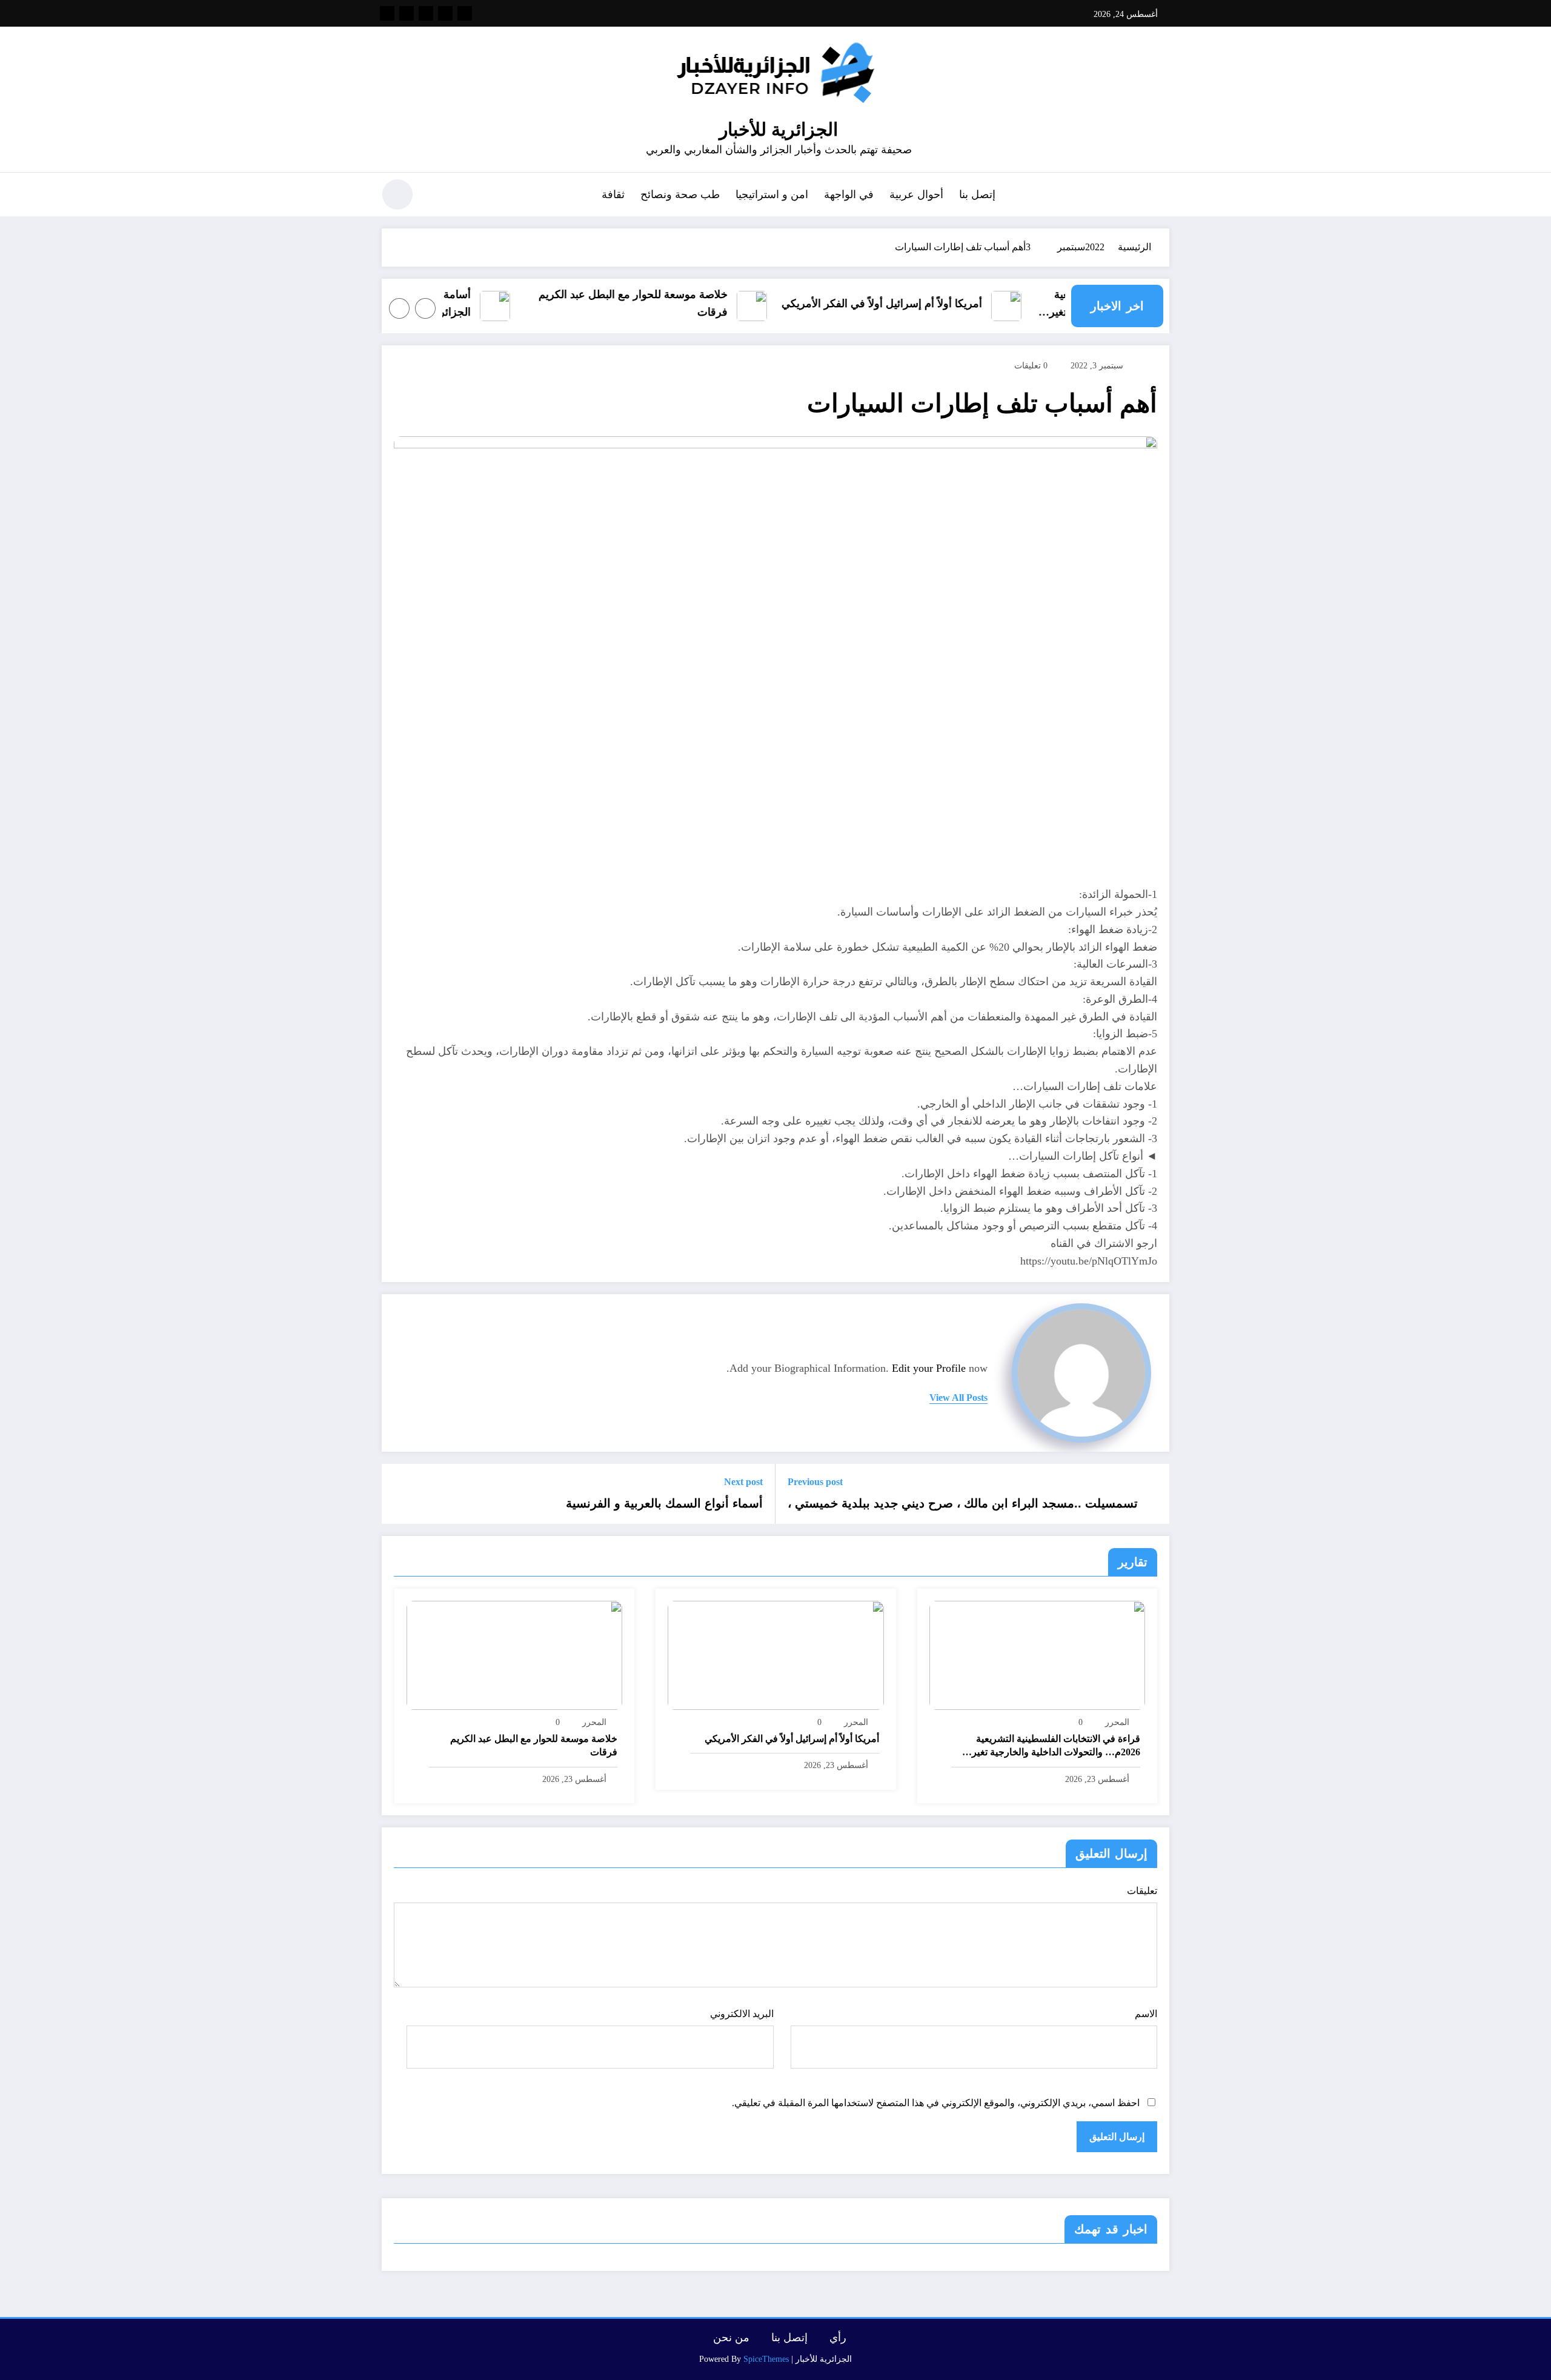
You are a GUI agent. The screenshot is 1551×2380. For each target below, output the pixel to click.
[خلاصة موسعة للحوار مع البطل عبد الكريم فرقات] (514, 1654)
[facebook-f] (465, 13)
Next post (743, 1482)
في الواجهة (849, 194)
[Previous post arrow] (1152, 1494)
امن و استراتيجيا (772, 194)
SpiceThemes (766, 2359)
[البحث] (437, 196)
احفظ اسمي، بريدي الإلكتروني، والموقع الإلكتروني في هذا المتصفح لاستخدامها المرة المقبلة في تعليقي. (936, 2103)
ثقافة (613, 194)
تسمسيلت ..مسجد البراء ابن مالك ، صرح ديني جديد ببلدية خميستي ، (963, 1503)
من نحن (731, 2338)
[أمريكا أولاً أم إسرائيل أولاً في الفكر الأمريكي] (775, 1654)
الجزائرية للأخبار (779, 129)
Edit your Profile (929, 1368)
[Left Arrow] (425, 308)
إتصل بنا (977, 194)
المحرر (1117, 1722)
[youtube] (387, 13)
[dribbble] (426, 13)
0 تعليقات (1031, 366)
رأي (838, 2338)
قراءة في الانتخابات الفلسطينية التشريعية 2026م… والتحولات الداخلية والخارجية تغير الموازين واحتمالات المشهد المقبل (1056, 1747)
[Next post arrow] (399, 1494)
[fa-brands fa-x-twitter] (445, 13)
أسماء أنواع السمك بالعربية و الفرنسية (664, 1503)
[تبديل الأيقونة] (1160, 196)
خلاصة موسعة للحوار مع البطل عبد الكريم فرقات (663, 303)
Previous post (815, 1482)
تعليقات (1142, 1891)
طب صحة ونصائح (680, 194)
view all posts (958, 1398)
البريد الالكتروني (742, 2014)
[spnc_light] (397, 194)
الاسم (1146, 2014)
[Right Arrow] (399, 308)
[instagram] (407, 13)
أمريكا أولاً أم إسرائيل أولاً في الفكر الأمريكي (912, 304)
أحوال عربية (916, 194)
